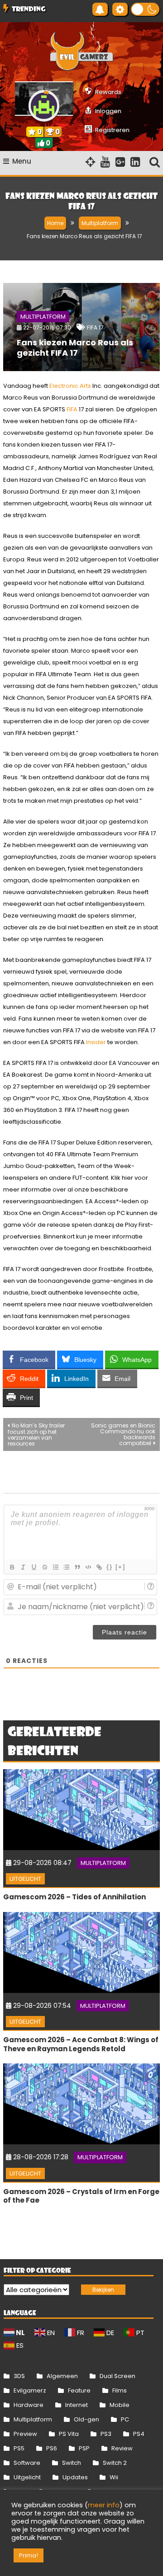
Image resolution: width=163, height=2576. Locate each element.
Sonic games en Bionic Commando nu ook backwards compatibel (123, 1434)
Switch (72, 2463)
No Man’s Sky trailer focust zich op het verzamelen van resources (36, 1434)
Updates (75, 2477)
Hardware (29, 2405)
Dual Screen (117, 2376)
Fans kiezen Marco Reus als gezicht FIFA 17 (75, 348)
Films (120, 2390)
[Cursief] (23, 1567)
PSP (84, 2448)
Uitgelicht (25, 1879)
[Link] (99, 1567)
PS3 (106, 2434)
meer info (104, 2505)
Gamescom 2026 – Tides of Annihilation (74, 1897)
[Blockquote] (77, 1567)
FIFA (72, 409)
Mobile (120, 2405)
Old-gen (86, 2419)
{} (110, 1567)
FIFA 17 (95, 327)
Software (27, 2463)
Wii (114, 2477)
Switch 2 (115, 2463)
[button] (145, 9)
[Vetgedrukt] (12, 1567)
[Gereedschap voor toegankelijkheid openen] (120, 9)
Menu (22, 161)
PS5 (19, 2448)
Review (122, 2448)
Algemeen (62, 2376)
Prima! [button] (29, 2555)
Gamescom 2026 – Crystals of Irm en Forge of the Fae (81, 2196)
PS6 (52, 2448)
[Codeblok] (88, 1567)
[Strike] (44, 1567)
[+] (120, 1567)
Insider (96, 1042)
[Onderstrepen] (34, 1567)
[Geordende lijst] (55, 1567)
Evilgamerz (30, 2390)
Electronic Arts (70, 386)
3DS (19, 2376)
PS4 (139, 2434)
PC (125, 2419)
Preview (25, 2434)
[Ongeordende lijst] (66, 1567)
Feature (79, 2390)
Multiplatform (43, 317)
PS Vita (69, 2434)
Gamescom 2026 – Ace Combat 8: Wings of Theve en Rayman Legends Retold (81, 2044)
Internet (77, 2405)
